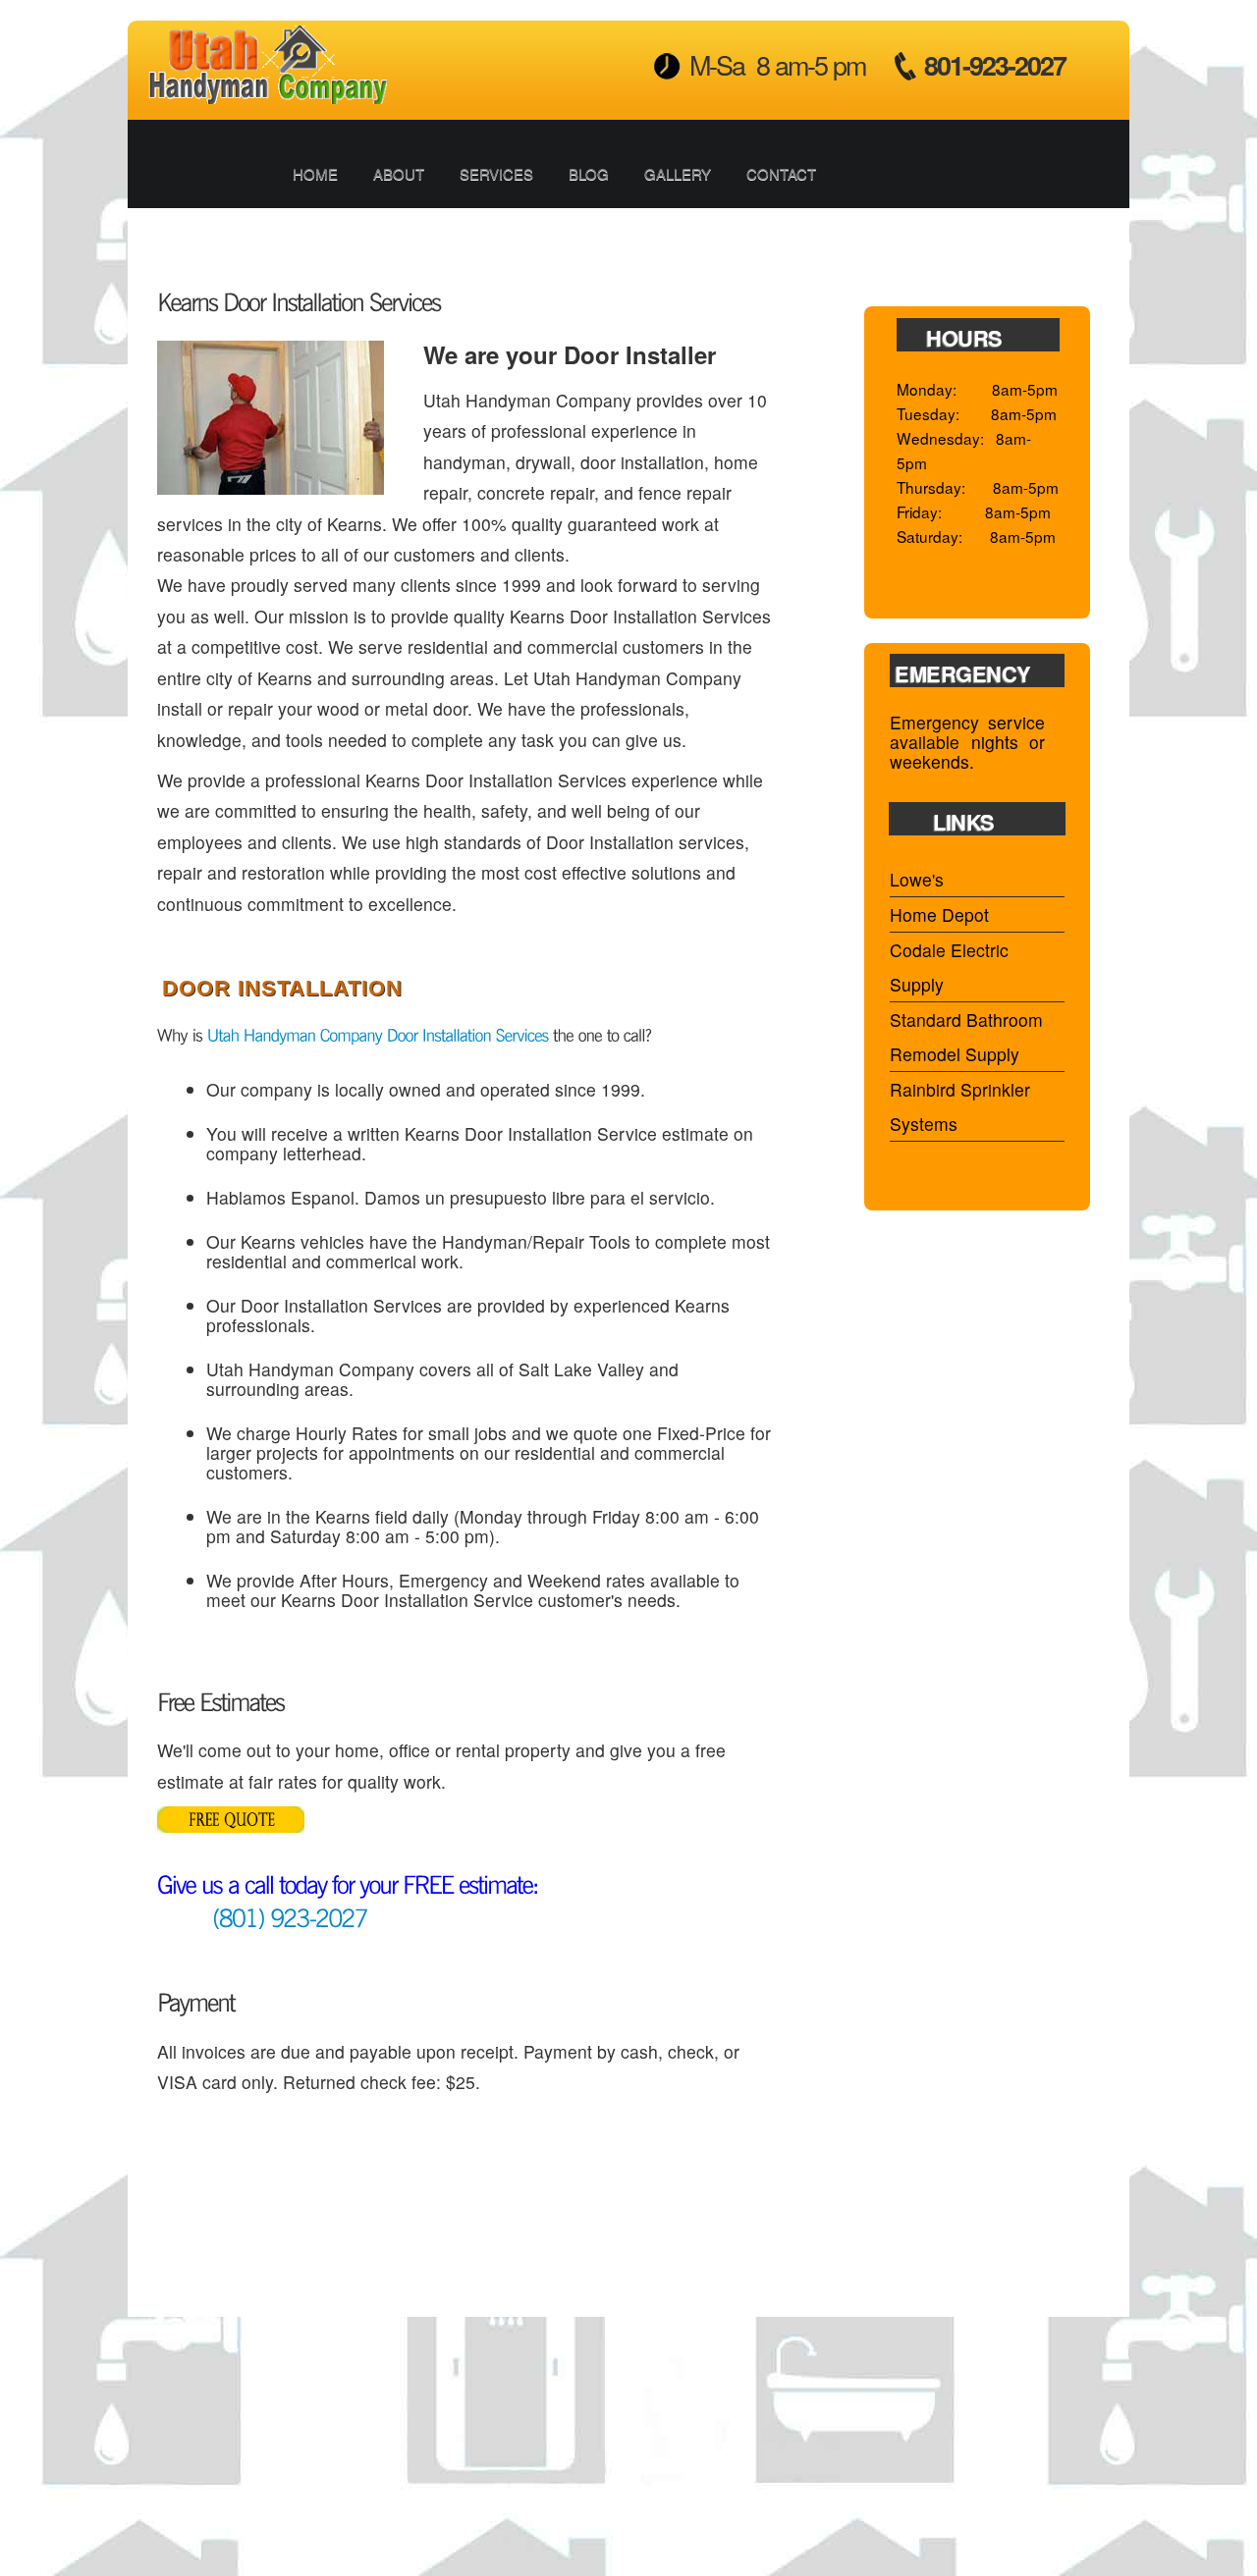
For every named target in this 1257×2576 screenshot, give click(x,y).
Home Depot (939, 914)
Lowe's (917, 879)
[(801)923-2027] (262, 1916)
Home (315, 173)
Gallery (678, 173)
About (399, 173)
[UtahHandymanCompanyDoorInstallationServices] (378, 1034)
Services (496, 173)
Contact (781, 173)
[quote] (231, 1799)
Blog (589, 173)
